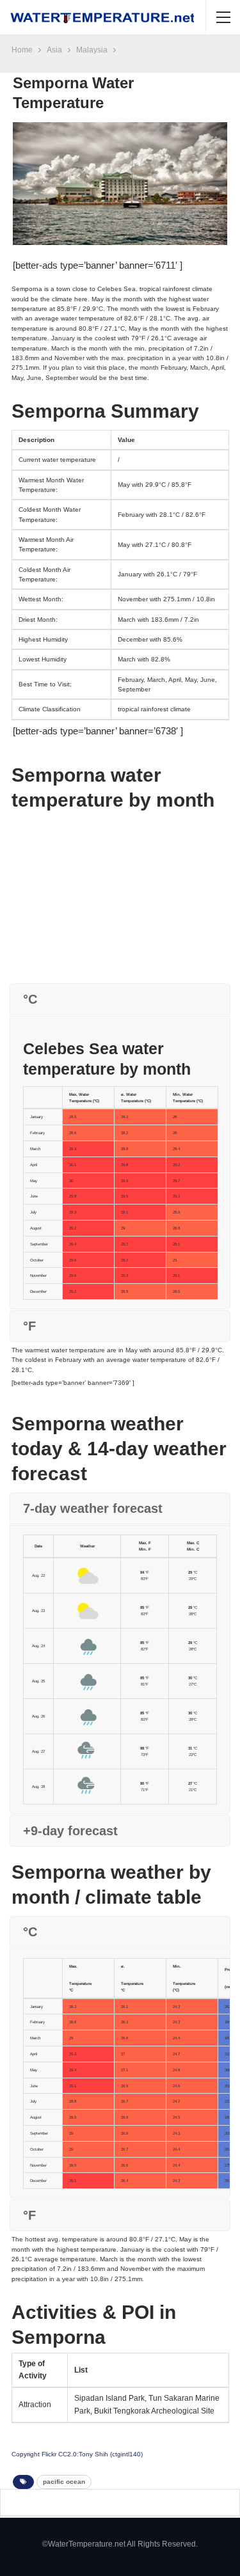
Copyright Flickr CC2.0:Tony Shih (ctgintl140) (77, 2454)
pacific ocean (64, 2482)
